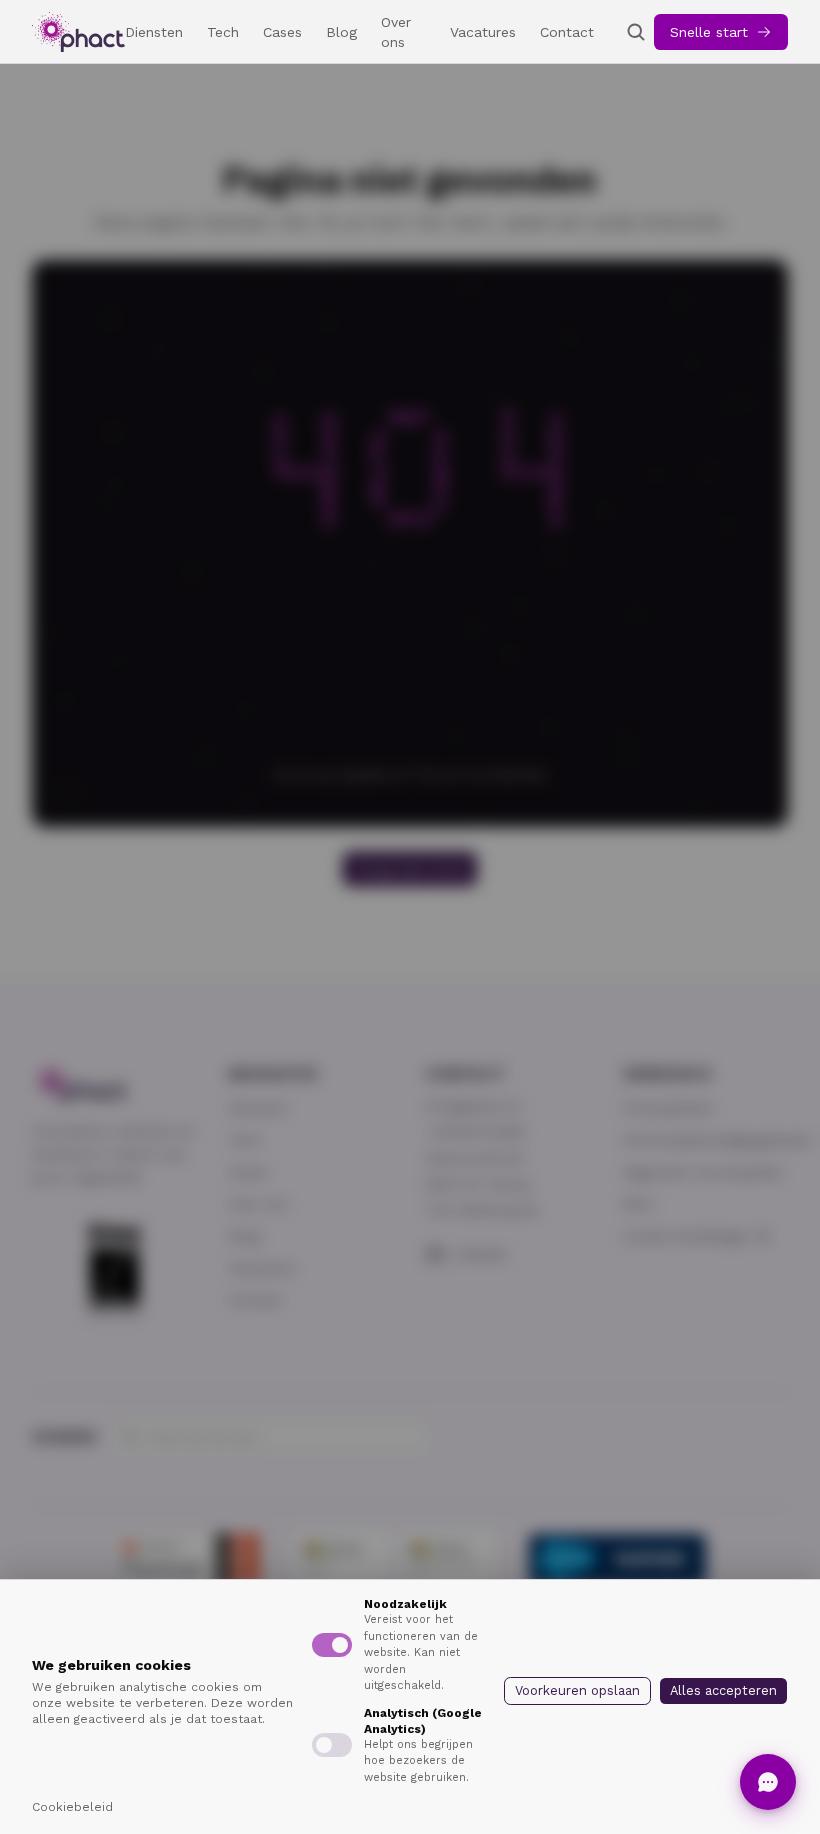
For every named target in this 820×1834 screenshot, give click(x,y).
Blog (341, 32)
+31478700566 (475, 1132)
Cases (282, 32)
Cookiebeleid (72, 1807)
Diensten (154, 32)
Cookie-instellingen (686, 1236)
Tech (223, 32)
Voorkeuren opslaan (577, 1690)
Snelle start (709, 32)
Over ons (396, 32)
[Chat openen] (768, 1782)
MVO (638, 1204)
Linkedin (479, 1254)
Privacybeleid (667, 1108)
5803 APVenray (478, 1184)
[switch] (332, 1645)
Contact (567, 32)
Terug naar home (410, 869)
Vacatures (483, 32)
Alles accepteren (723, 1690)
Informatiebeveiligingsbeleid (716, 1140)
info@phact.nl (473, 1106)
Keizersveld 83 (475, 1158)
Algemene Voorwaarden (703, 1172)
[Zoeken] (636, 32)
